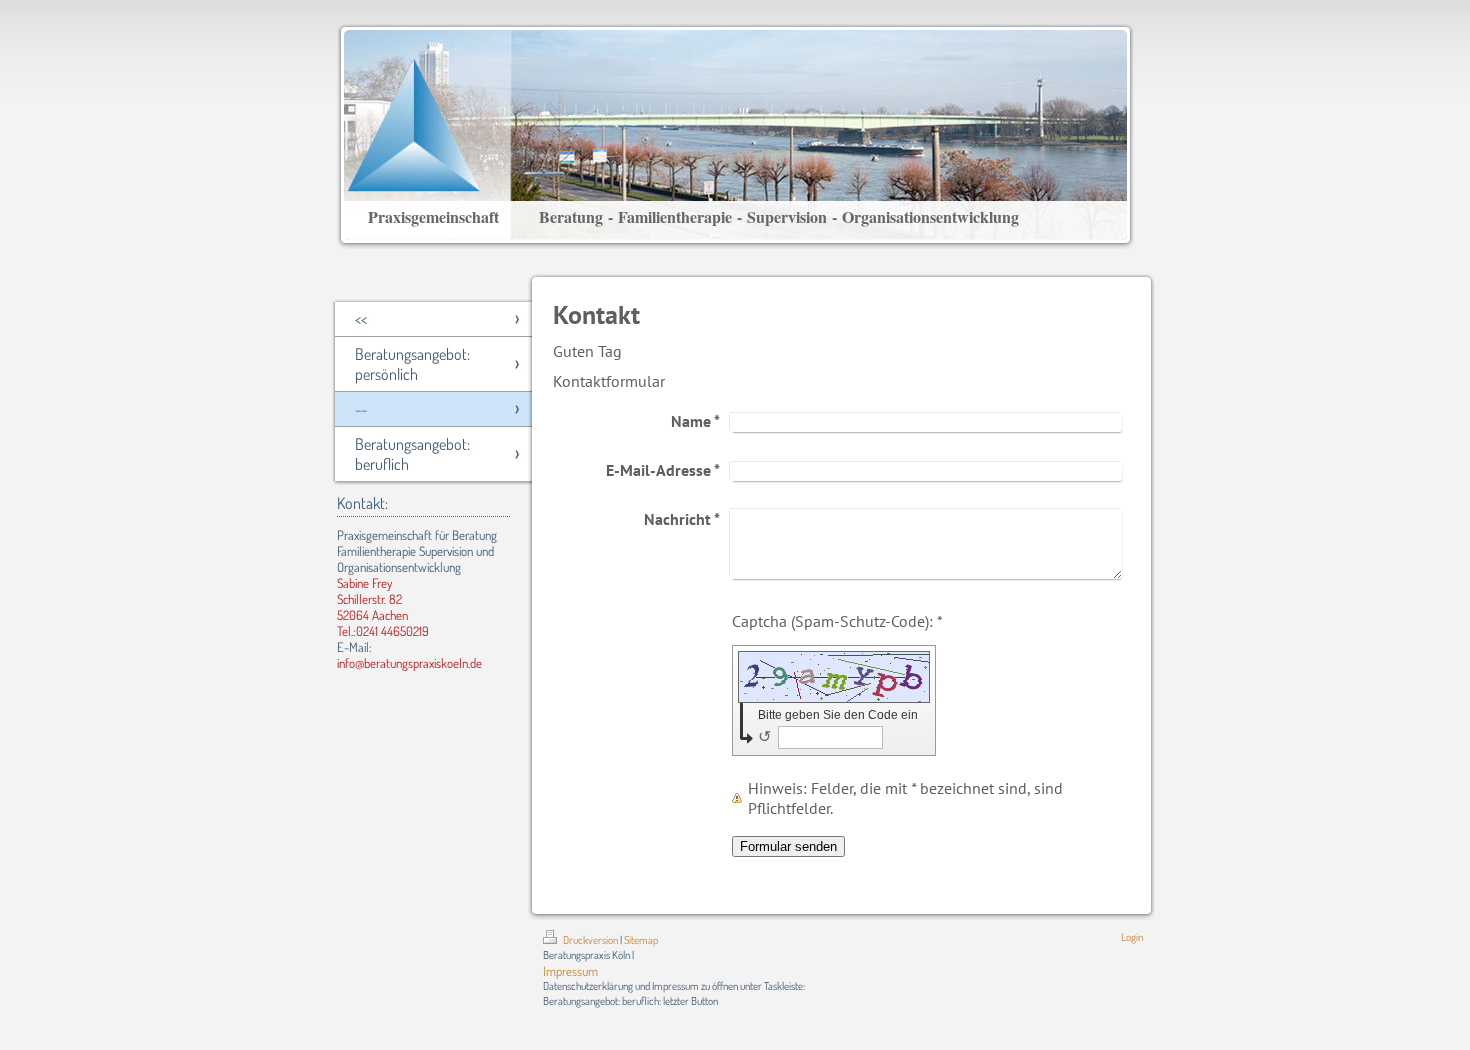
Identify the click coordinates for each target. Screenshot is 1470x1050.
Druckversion (590, 940)
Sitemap (641, 940)
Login (1132, 937)
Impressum (570, 971)
